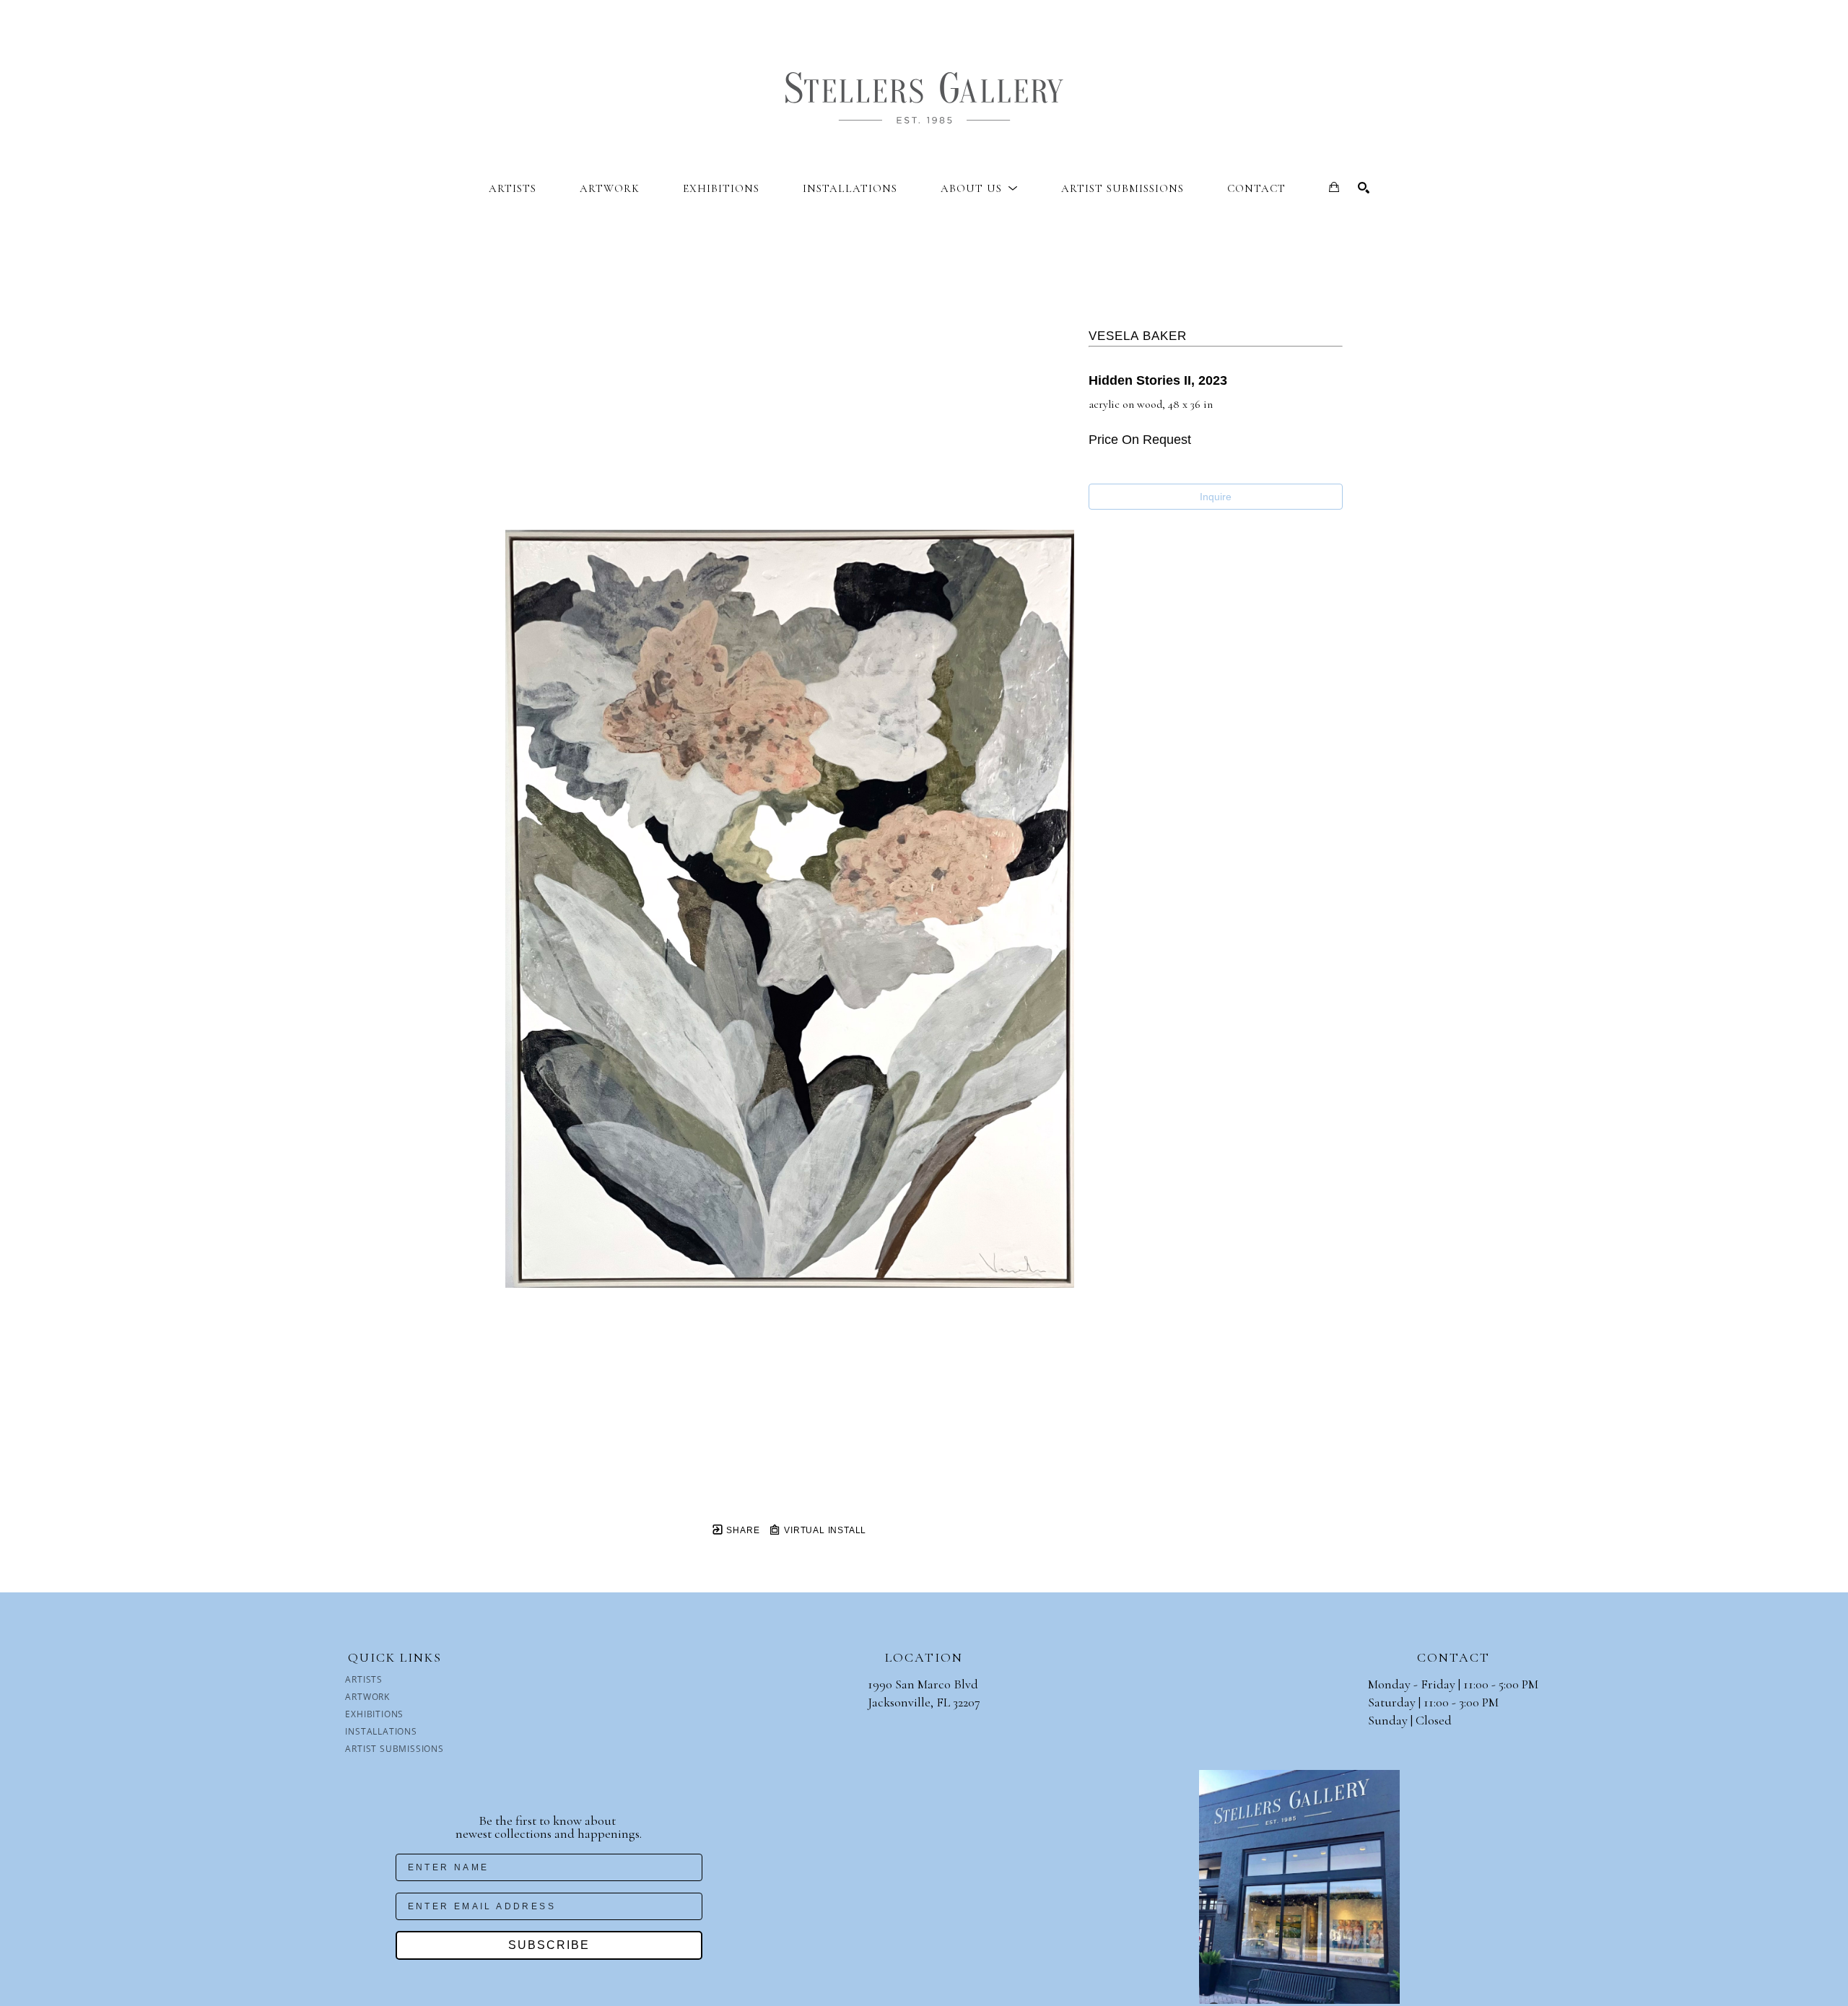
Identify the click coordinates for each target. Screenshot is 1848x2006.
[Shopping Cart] (1334, 187)
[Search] (1364, 188)
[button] (979, 188)
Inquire (1216, 497)
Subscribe (549, 1945)
